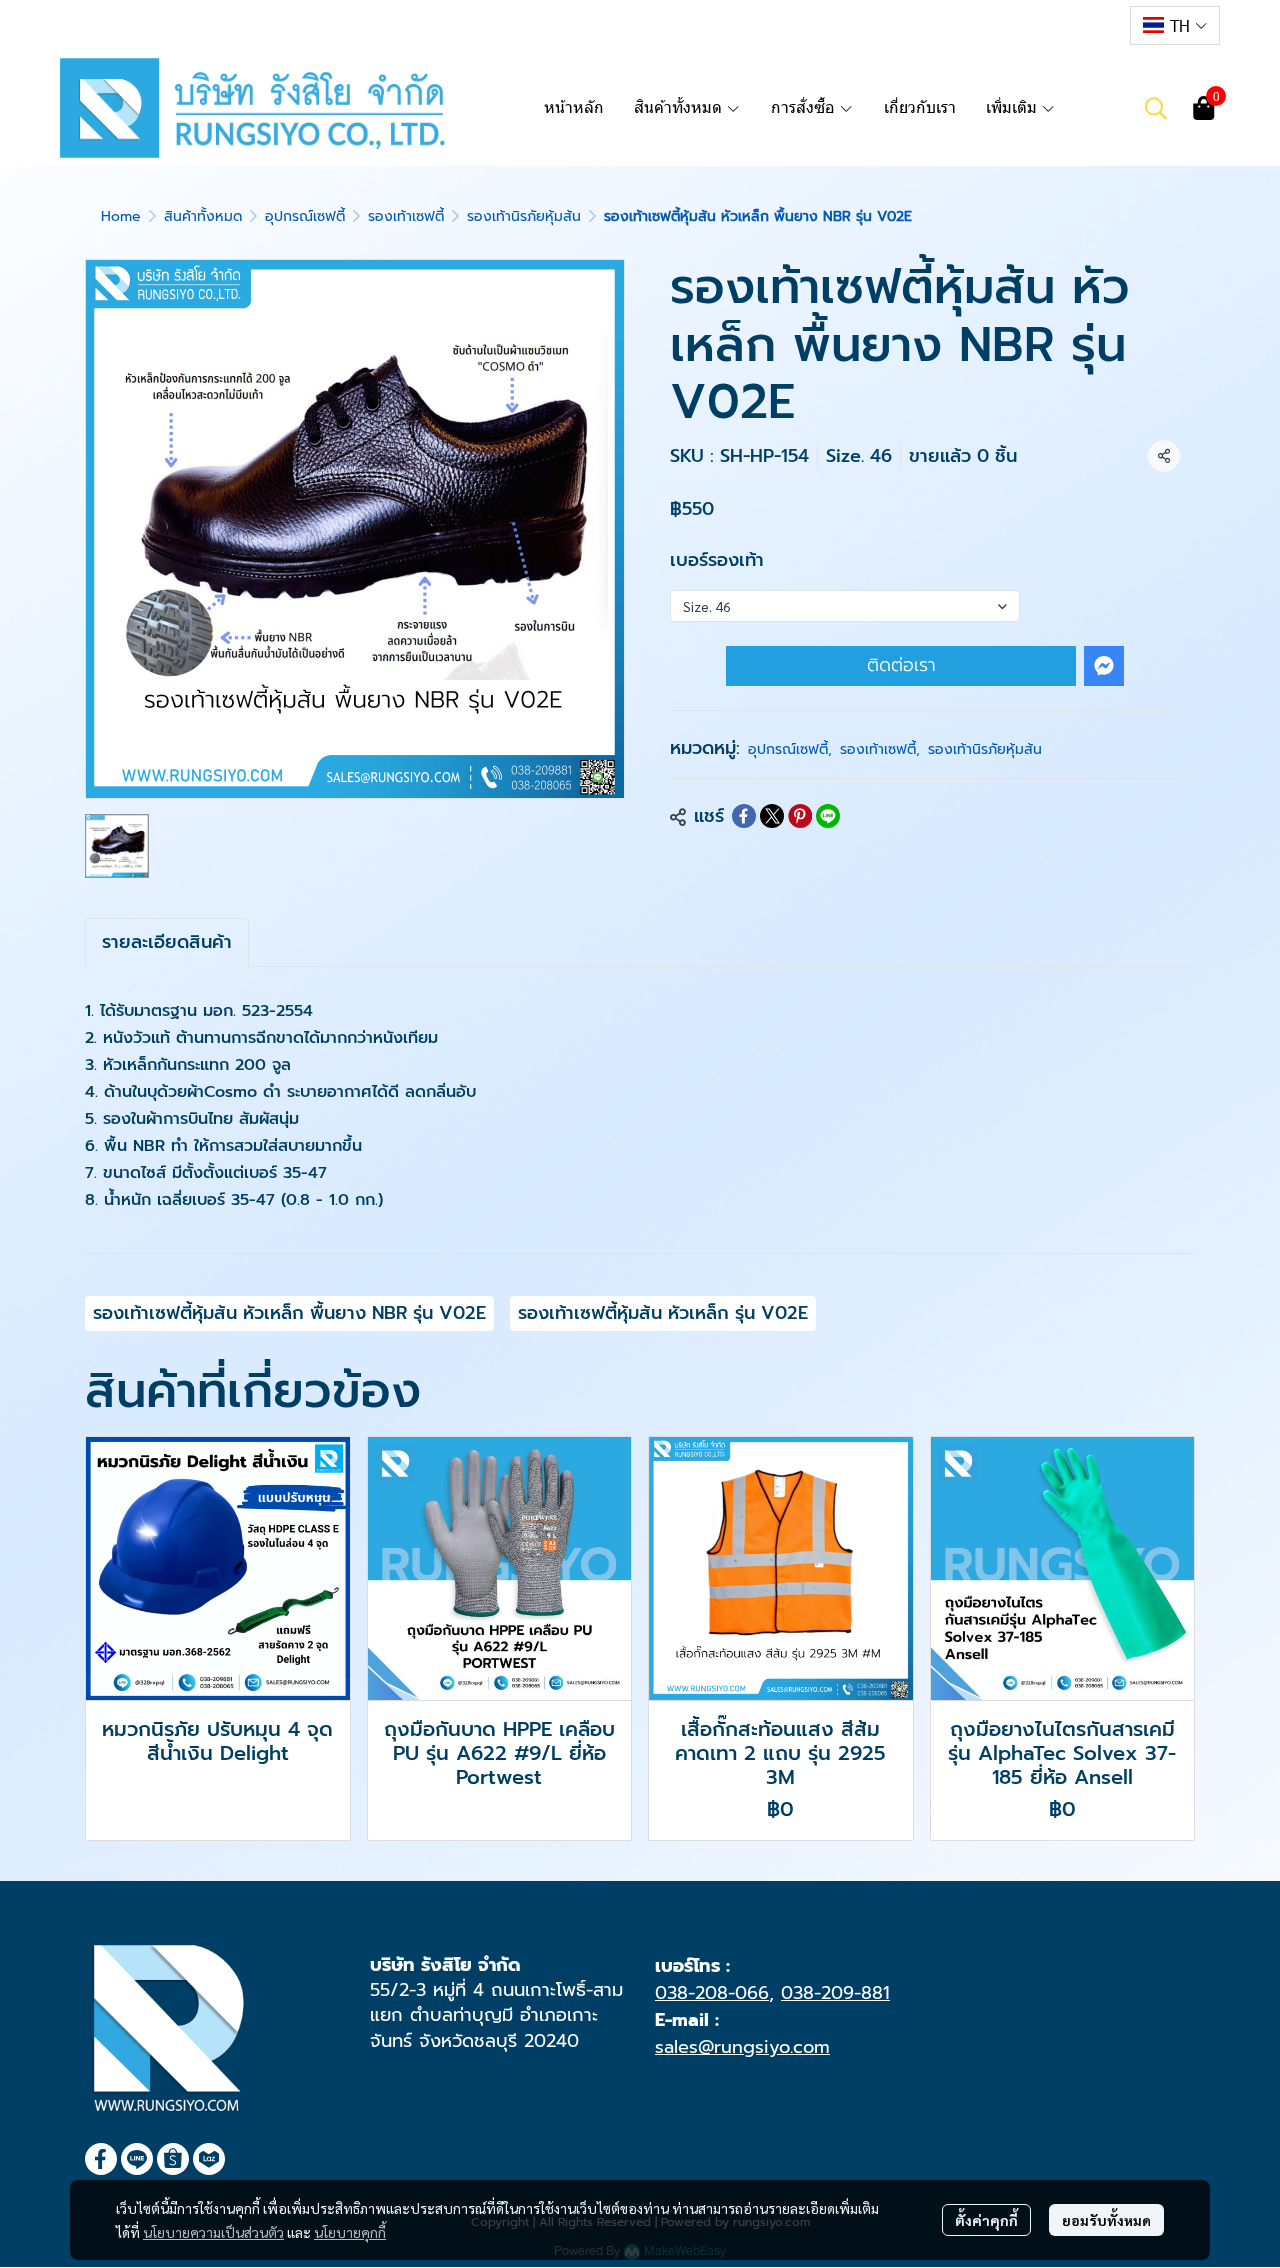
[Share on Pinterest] (800, 816)
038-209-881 (835, 1993)
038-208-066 (712, 1993)
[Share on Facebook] (744, 816)
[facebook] (991, 25)
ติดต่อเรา (901, 665)
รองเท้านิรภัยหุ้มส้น (524, 216)
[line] (1027, 25)
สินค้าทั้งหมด (203, 216)
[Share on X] (772, 816)
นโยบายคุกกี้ (350, 2232)
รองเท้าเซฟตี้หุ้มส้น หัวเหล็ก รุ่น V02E (663, 1313)
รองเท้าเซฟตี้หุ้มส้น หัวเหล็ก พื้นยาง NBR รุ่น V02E (289, 1313)
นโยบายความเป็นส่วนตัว (213, 2232)
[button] (1175, 25)
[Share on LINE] (828, 816)
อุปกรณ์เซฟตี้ (305, 216)
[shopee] (1063, 25)
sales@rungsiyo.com (742, 2047)
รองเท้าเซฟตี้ (406, 216)
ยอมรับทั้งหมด (1106, 2220)
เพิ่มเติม (1013, 107)
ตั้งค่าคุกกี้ (986, 2220)
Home (121, 216)
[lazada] (1099, 25)
